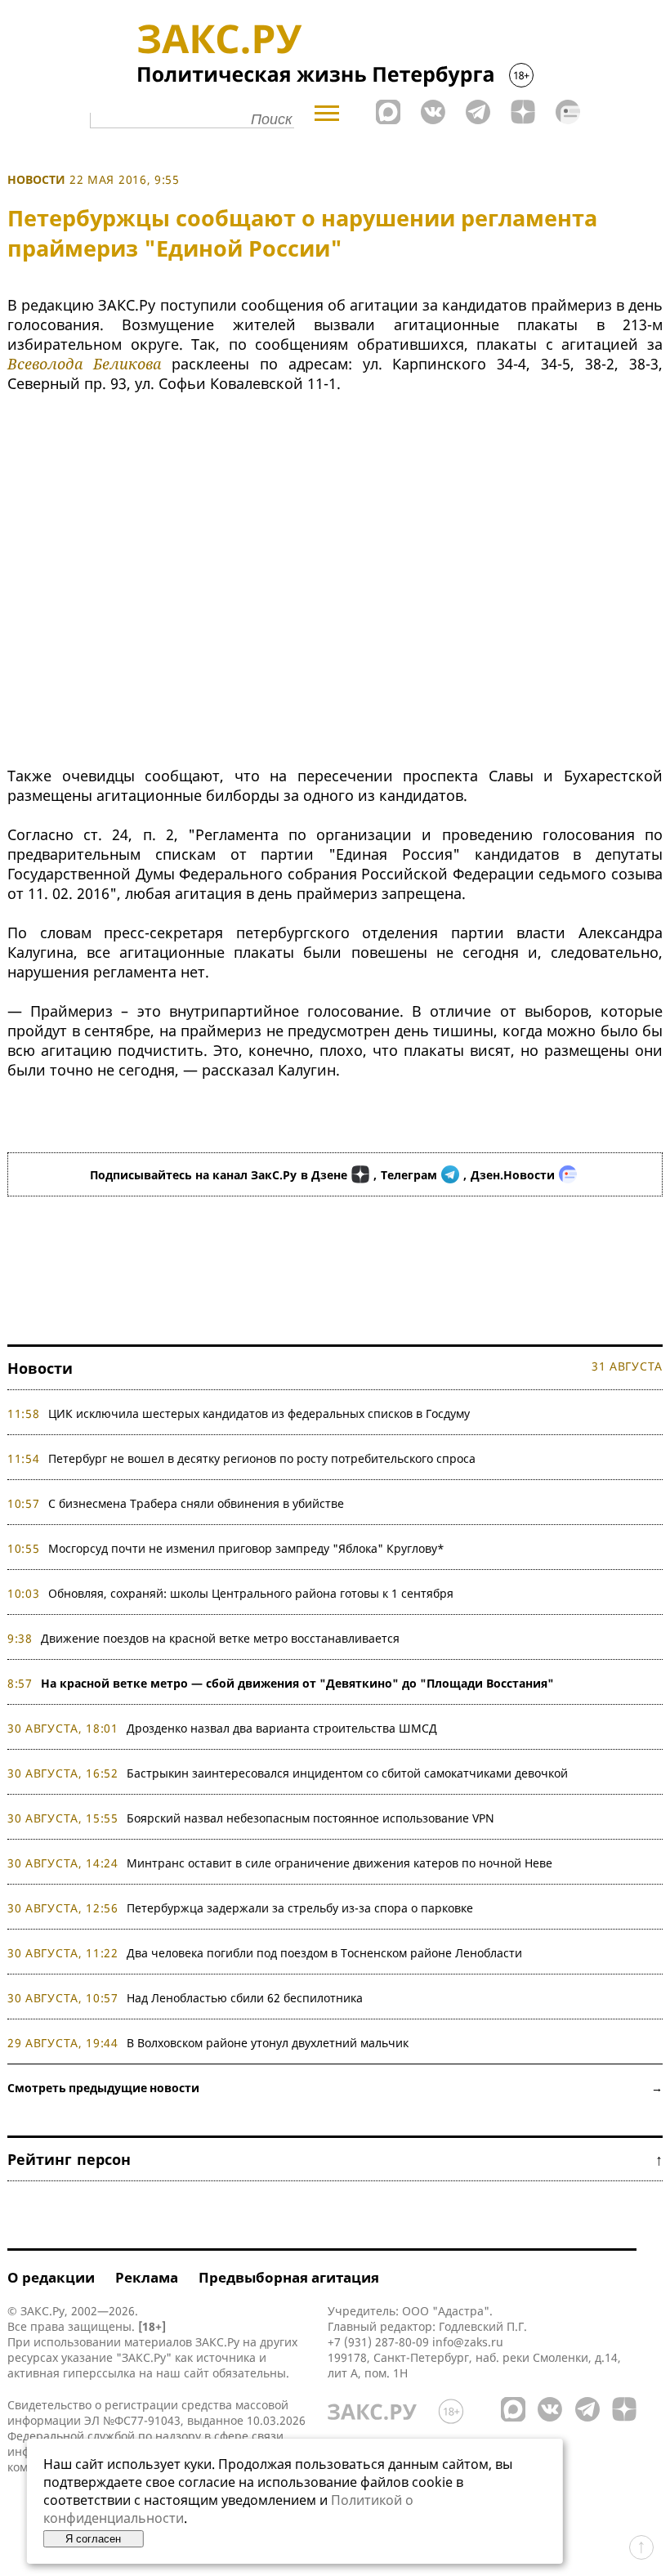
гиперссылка (99, 2373)
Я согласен (93, 2539)
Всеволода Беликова (84, 364)
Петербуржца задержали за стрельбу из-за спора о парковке (300, 1908)
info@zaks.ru (468, 2342)
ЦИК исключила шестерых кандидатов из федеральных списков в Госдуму (259, 1413)
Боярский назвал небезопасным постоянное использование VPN (310, 1818)
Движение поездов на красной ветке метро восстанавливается (220, 1638)
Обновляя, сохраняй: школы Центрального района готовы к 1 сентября (251, 1593)
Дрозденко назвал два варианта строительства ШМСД (282, 1728)
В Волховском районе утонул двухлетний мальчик (268, 2043)
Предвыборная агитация (289, 2277)
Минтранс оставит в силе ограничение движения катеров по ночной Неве (339, 1863)
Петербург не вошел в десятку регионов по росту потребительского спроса (262, 1458)
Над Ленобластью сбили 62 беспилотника (245, 1998)
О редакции (51, 2277)
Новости (36, 179)
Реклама (147, 2277)
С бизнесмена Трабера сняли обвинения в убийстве (196, 1503)
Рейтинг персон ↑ (335, 2159)
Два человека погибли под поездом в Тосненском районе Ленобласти (324, 1953)
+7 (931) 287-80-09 (378, 2342)
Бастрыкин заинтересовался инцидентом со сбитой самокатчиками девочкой (347, 1773)
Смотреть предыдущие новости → (335, 2088)
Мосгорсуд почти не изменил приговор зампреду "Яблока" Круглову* (246, 1548)
